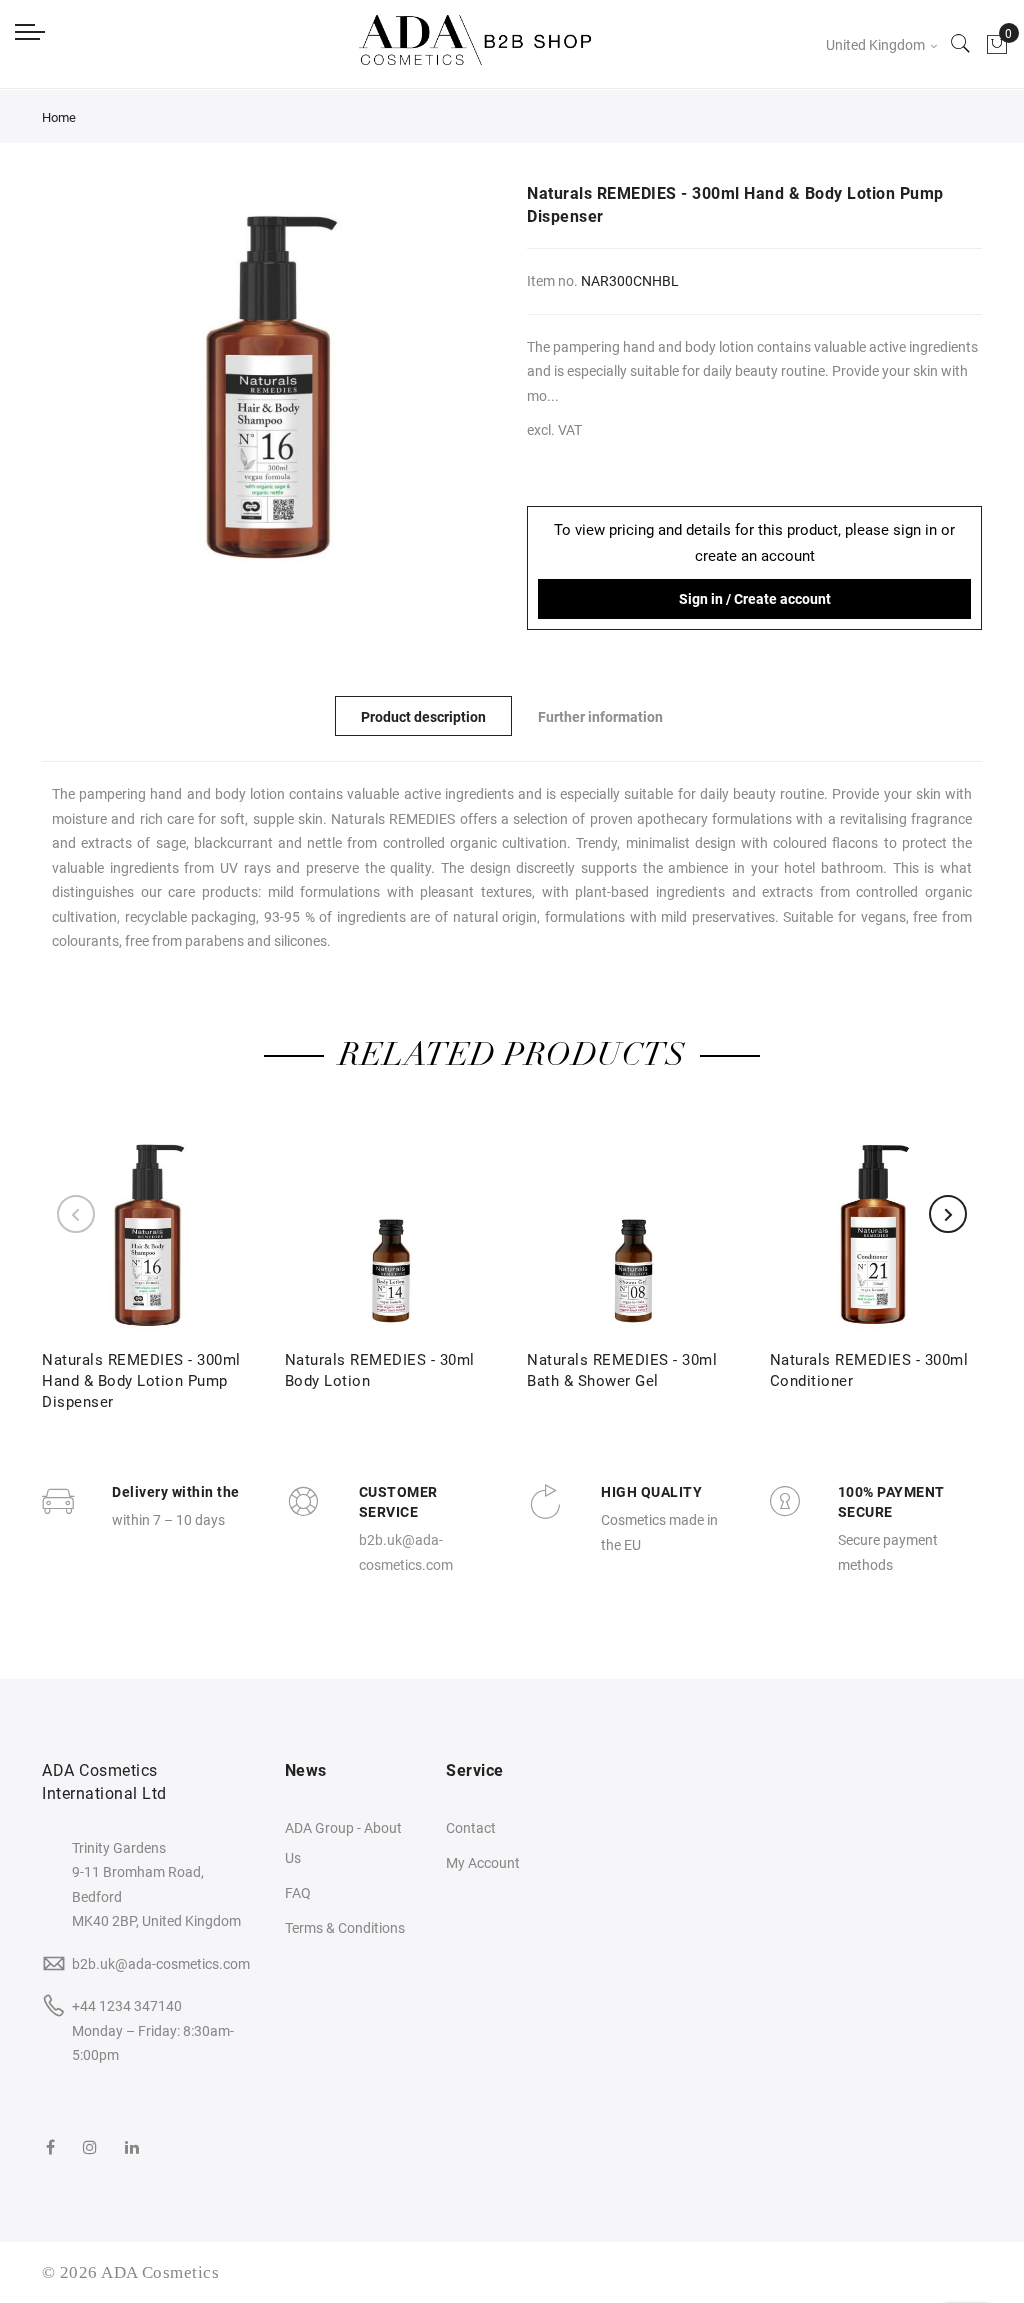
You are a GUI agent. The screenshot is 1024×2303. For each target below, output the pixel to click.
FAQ (298, 1893)
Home (59, 117)
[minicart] (997, 45)
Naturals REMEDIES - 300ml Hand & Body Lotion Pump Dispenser (141, 1381)
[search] (961, 45)
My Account (483, 1863)
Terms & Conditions (345, 1928)
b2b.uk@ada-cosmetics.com (161, 1964)
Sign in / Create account (755, 599)
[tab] (423, 716)
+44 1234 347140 (127, 2006)
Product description (423, 717)
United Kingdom (877, 45)
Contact (471, 1828)
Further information (600, 717)
